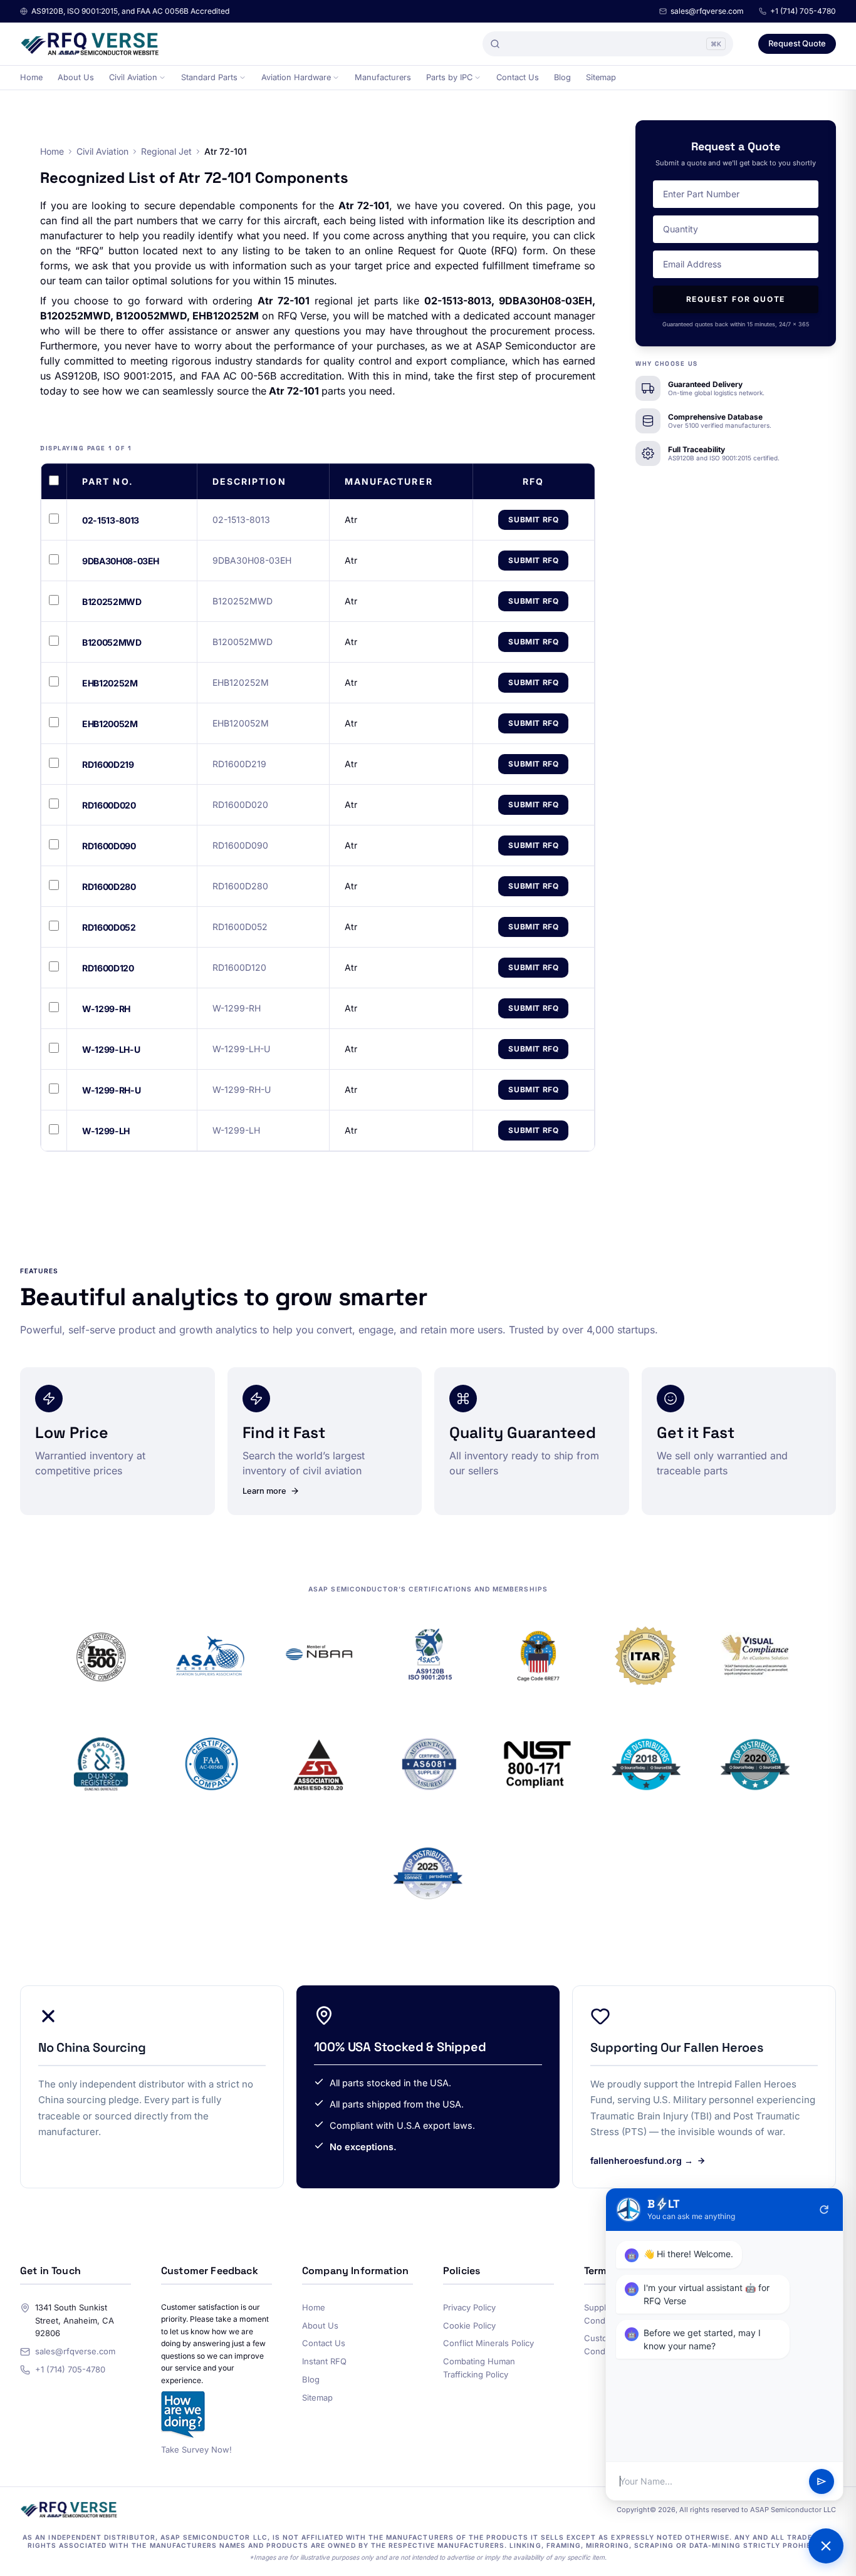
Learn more (264, 1491)
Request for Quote (736, 299)
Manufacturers (383, 77)
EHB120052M (110, 724)
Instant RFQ (324, 2361)
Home (31, 77)
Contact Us (518, 77)
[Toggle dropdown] (162, 78)
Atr (351, 520)
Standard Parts (209, 77)
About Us (76, 77)
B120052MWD (112, 642)
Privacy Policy (469, 2307)
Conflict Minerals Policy (488, 2343)
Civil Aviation (133, 77)
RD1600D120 (108, 968)
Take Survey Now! (196, 2449)
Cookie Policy (469, 2325)
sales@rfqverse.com (707, 11)
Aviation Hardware (296, 77)
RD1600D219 (108, 764)
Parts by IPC (449, 77)
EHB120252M (110, 683)
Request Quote (797, 43)
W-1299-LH (106, 1131)
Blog (562, 77)
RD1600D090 (109, 846)
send (822, 2481)
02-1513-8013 (111, 520)
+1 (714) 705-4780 (803, 11)
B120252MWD (112, 602)
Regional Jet (166, 151)
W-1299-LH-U (111, 1049)
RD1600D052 (109, 927)
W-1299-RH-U (111, 1090)
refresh (824, 2210)
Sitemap (601, 77)
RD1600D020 (109, 805)
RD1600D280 (109, 887)
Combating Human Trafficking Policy (479, 2368)
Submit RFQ (533, 520)
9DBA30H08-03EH (121, 561)
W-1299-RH (106, 1009)
